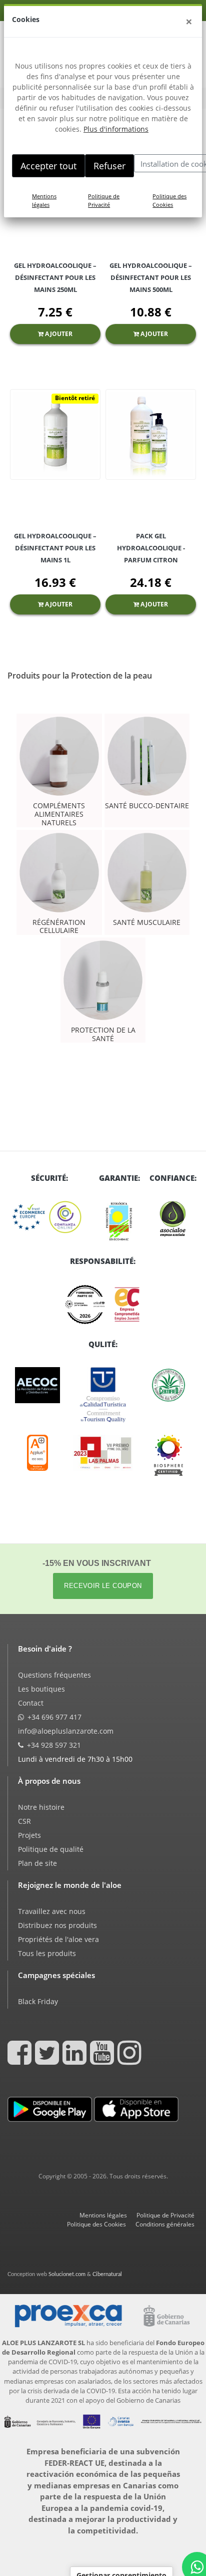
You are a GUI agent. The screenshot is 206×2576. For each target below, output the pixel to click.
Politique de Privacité (104, 200)
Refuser (109, 166)
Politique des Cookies (169, 200)
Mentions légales (44, 200)
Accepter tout (48, 166)
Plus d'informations (116, 129)
